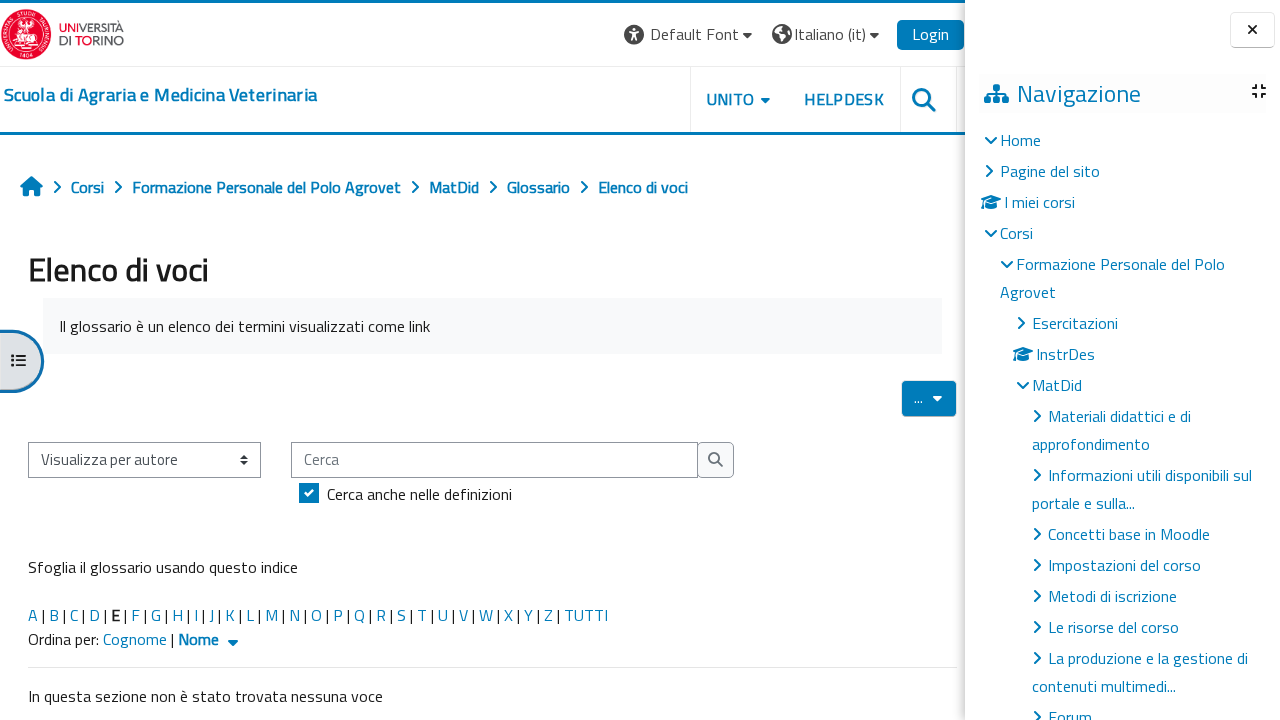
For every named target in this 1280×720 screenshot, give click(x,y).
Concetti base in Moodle (1129, 534)
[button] (690, 34)
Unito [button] (731, 99)
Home (1020, 140)
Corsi (1016, 233)
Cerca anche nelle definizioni (419, 494)
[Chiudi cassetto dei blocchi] (1252, 30)
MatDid (1057, 385)
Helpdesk (844, 99)
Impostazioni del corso (1124, 565)
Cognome (135, 639)
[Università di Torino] (62, 32)
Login (930, 34)
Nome (200, 639)
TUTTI (586, 615)
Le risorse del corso (1113, 627)
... (935, 397)
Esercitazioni (1075, 323)
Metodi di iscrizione (1112, 596)
